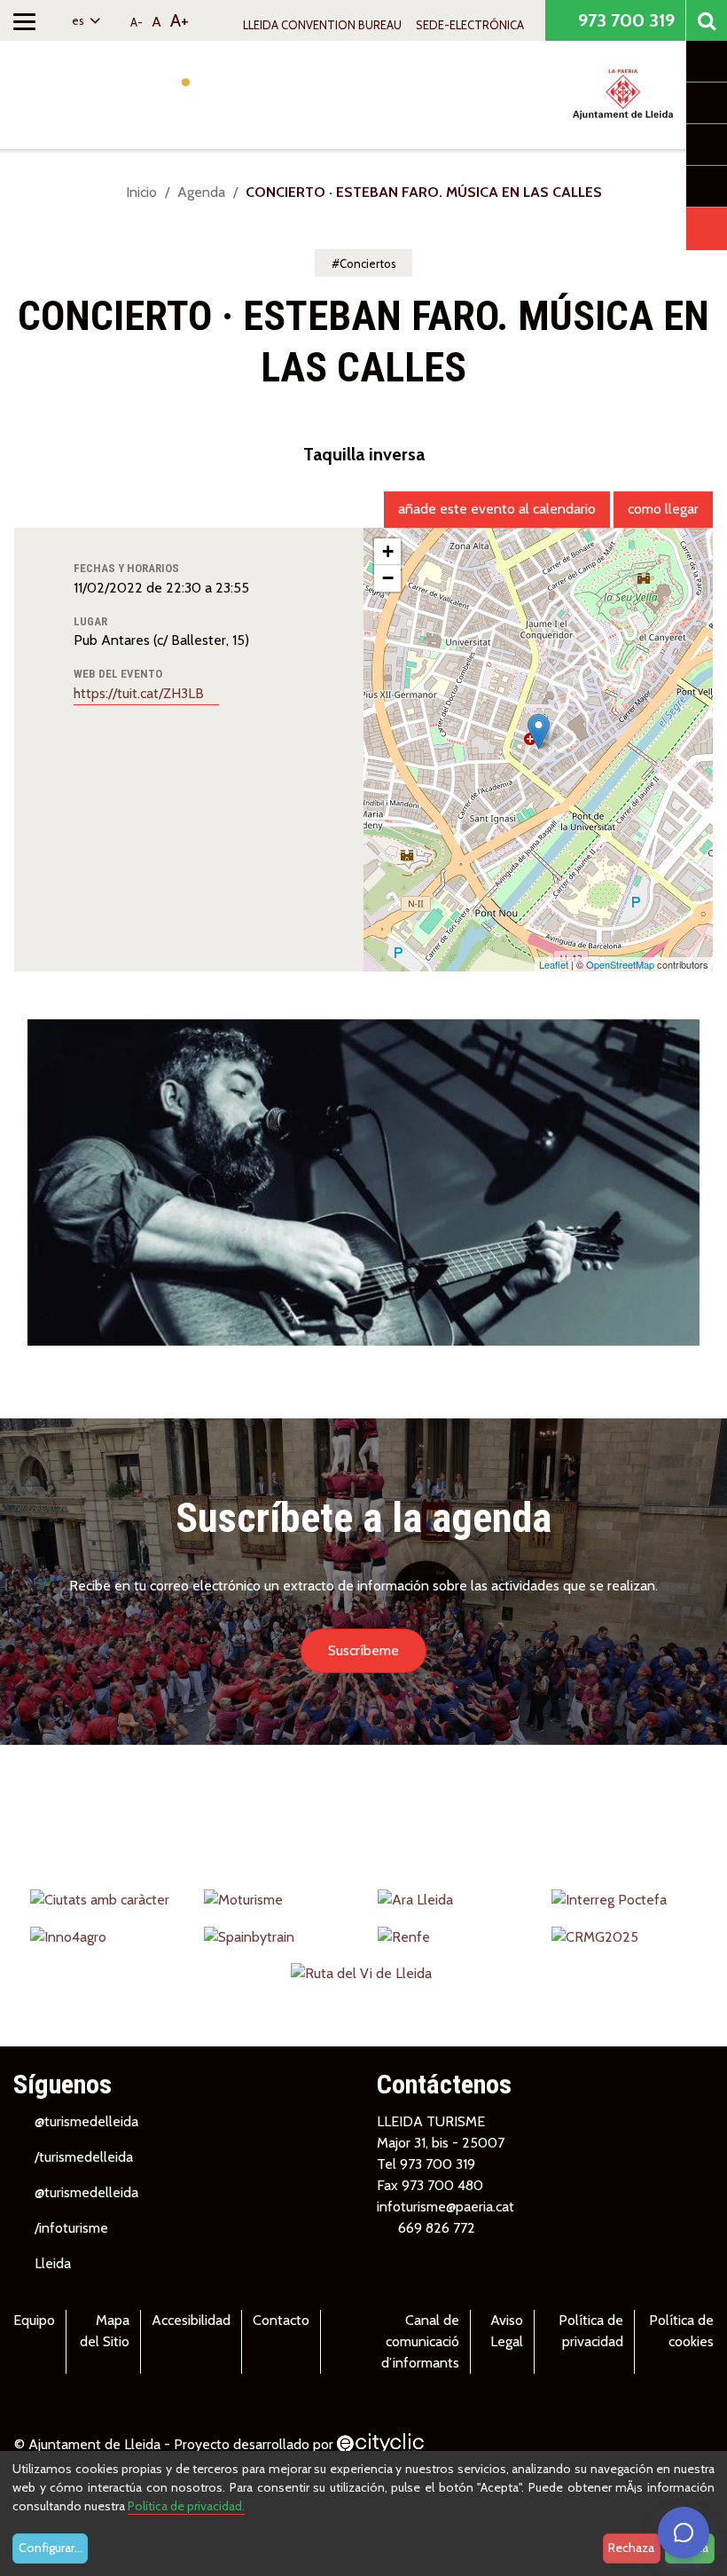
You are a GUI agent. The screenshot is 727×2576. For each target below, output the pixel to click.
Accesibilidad (191, 2320)
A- (137, 22)
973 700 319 (624, 20)
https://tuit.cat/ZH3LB (141, 693)
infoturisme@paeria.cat (446, 2207)
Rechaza (631, 2548)
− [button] (388, 578)
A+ (180, 20)
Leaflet (554, 964)
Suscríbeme (363, 1650)
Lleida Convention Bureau (322, 25)
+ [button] (388, 551)
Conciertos (368, 263)
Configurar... (51, 2548)
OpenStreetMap (620, 964)
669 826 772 (437, 2228)
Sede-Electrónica (470, 25)
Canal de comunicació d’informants (420, 2341)
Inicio (141, 192)
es (79, 20)
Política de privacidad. (186, 2506)
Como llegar (663, 509)
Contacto (281, 2320)
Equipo (34, 2320)
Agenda (201, 192)
